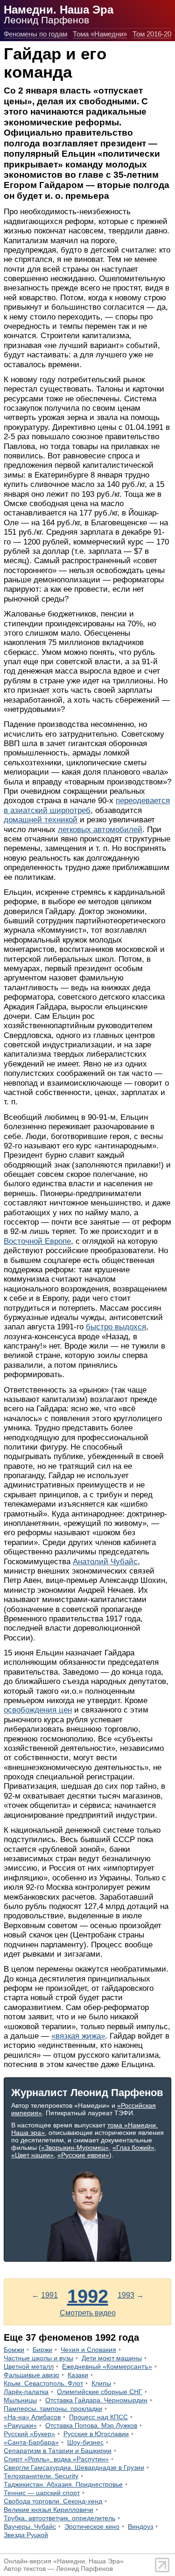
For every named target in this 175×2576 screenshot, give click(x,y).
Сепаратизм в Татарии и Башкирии (58, 2451)
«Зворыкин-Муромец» (75, 2148)
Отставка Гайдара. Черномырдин (96, 2400)
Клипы (101, 2383)
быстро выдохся (116, 1327)
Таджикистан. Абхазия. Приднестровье (63, 2484)
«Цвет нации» (32, 2155)
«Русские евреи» (83, 2155)
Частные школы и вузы (38, 2358)
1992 (88, 2296)
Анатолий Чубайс (105, 1562)
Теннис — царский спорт (42, 2493)
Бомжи (14, 2350)
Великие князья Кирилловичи (49, 2510)
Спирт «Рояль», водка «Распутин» (56, 2459)
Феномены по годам (35, 34)
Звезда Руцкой (26, 2535)
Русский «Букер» (29, 2434)
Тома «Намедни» (100, 34)
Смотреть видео (88, 2313)
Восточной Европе (37, 1241)
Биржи (42, 2350)
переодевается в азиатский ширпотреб (87, 805)
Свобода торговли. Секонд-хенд (53, 2501)
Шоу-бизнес (85, 2442)
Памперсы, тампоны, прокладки (53, 2409)
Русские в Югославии (96, 2434)
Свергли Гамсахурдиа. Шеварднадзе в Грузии (74, 2467)
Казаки (78, 2375)
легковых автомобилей (100, 830)
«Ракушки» (20, 2425)
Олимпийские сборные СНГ (100, 2392)
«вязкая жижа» (78, 2036)
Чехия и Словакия (88, 2350)
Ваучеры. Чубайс (30, 2526)
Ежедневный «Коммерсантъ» (107, 2366)
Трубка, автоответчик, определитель (59, 2518)
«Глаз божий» (133, 2148)
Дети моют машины (112, 2358)
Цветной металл (29, 2366)
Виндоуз (140, 2526)
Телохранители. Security (41, 2476)
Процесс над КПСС (98, 2417)
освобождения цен (38, 1710)
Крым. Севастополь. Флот (43, 2383)
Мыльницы (20, 2400)
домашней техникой (41, 820)
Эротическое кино (92, 2526)
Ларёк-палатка (26, 2392)
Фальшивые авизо (31, 2375)
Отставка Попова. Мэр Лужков (91, 2425)
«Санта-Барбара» (31, 2442)
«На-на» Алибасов (32, 2417)
